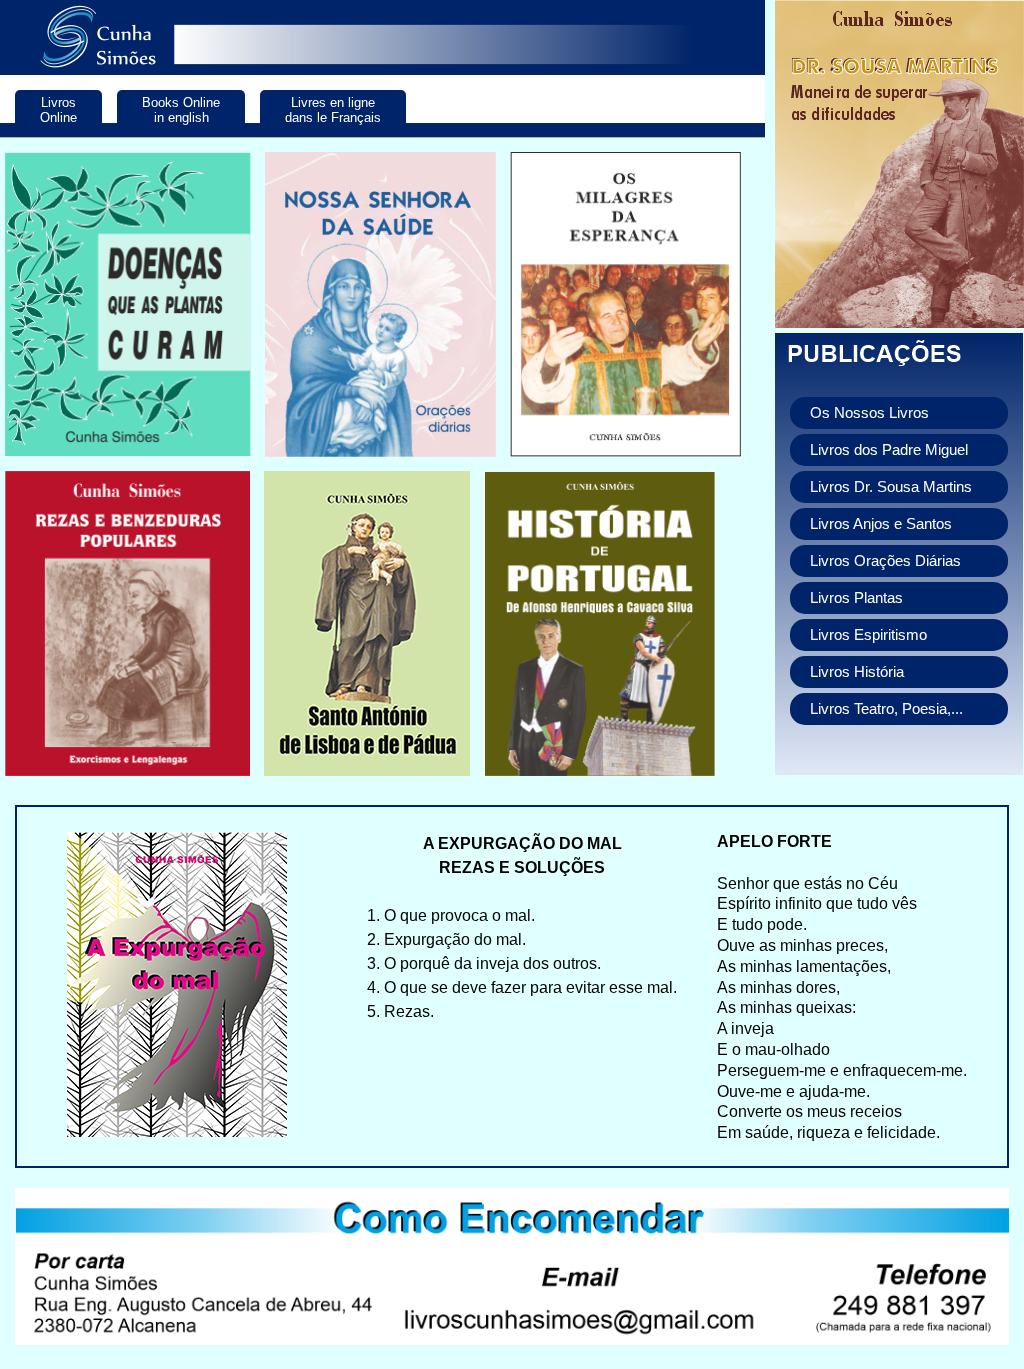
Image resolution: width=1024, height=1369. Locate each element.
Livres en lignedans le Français (333, 110)
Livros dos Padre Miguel (889, 450)
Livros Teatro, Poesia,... (886, 709)
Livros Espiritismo (868, 635)
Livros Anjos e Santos (881, 524)
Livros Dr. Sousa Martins (891, 487)
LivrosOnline (58, 110)
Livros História (857, 672)
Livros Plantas (856, 598)
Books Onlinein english (181, 110)
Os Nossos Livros (869, 413)
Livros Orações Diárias (885, 561)
